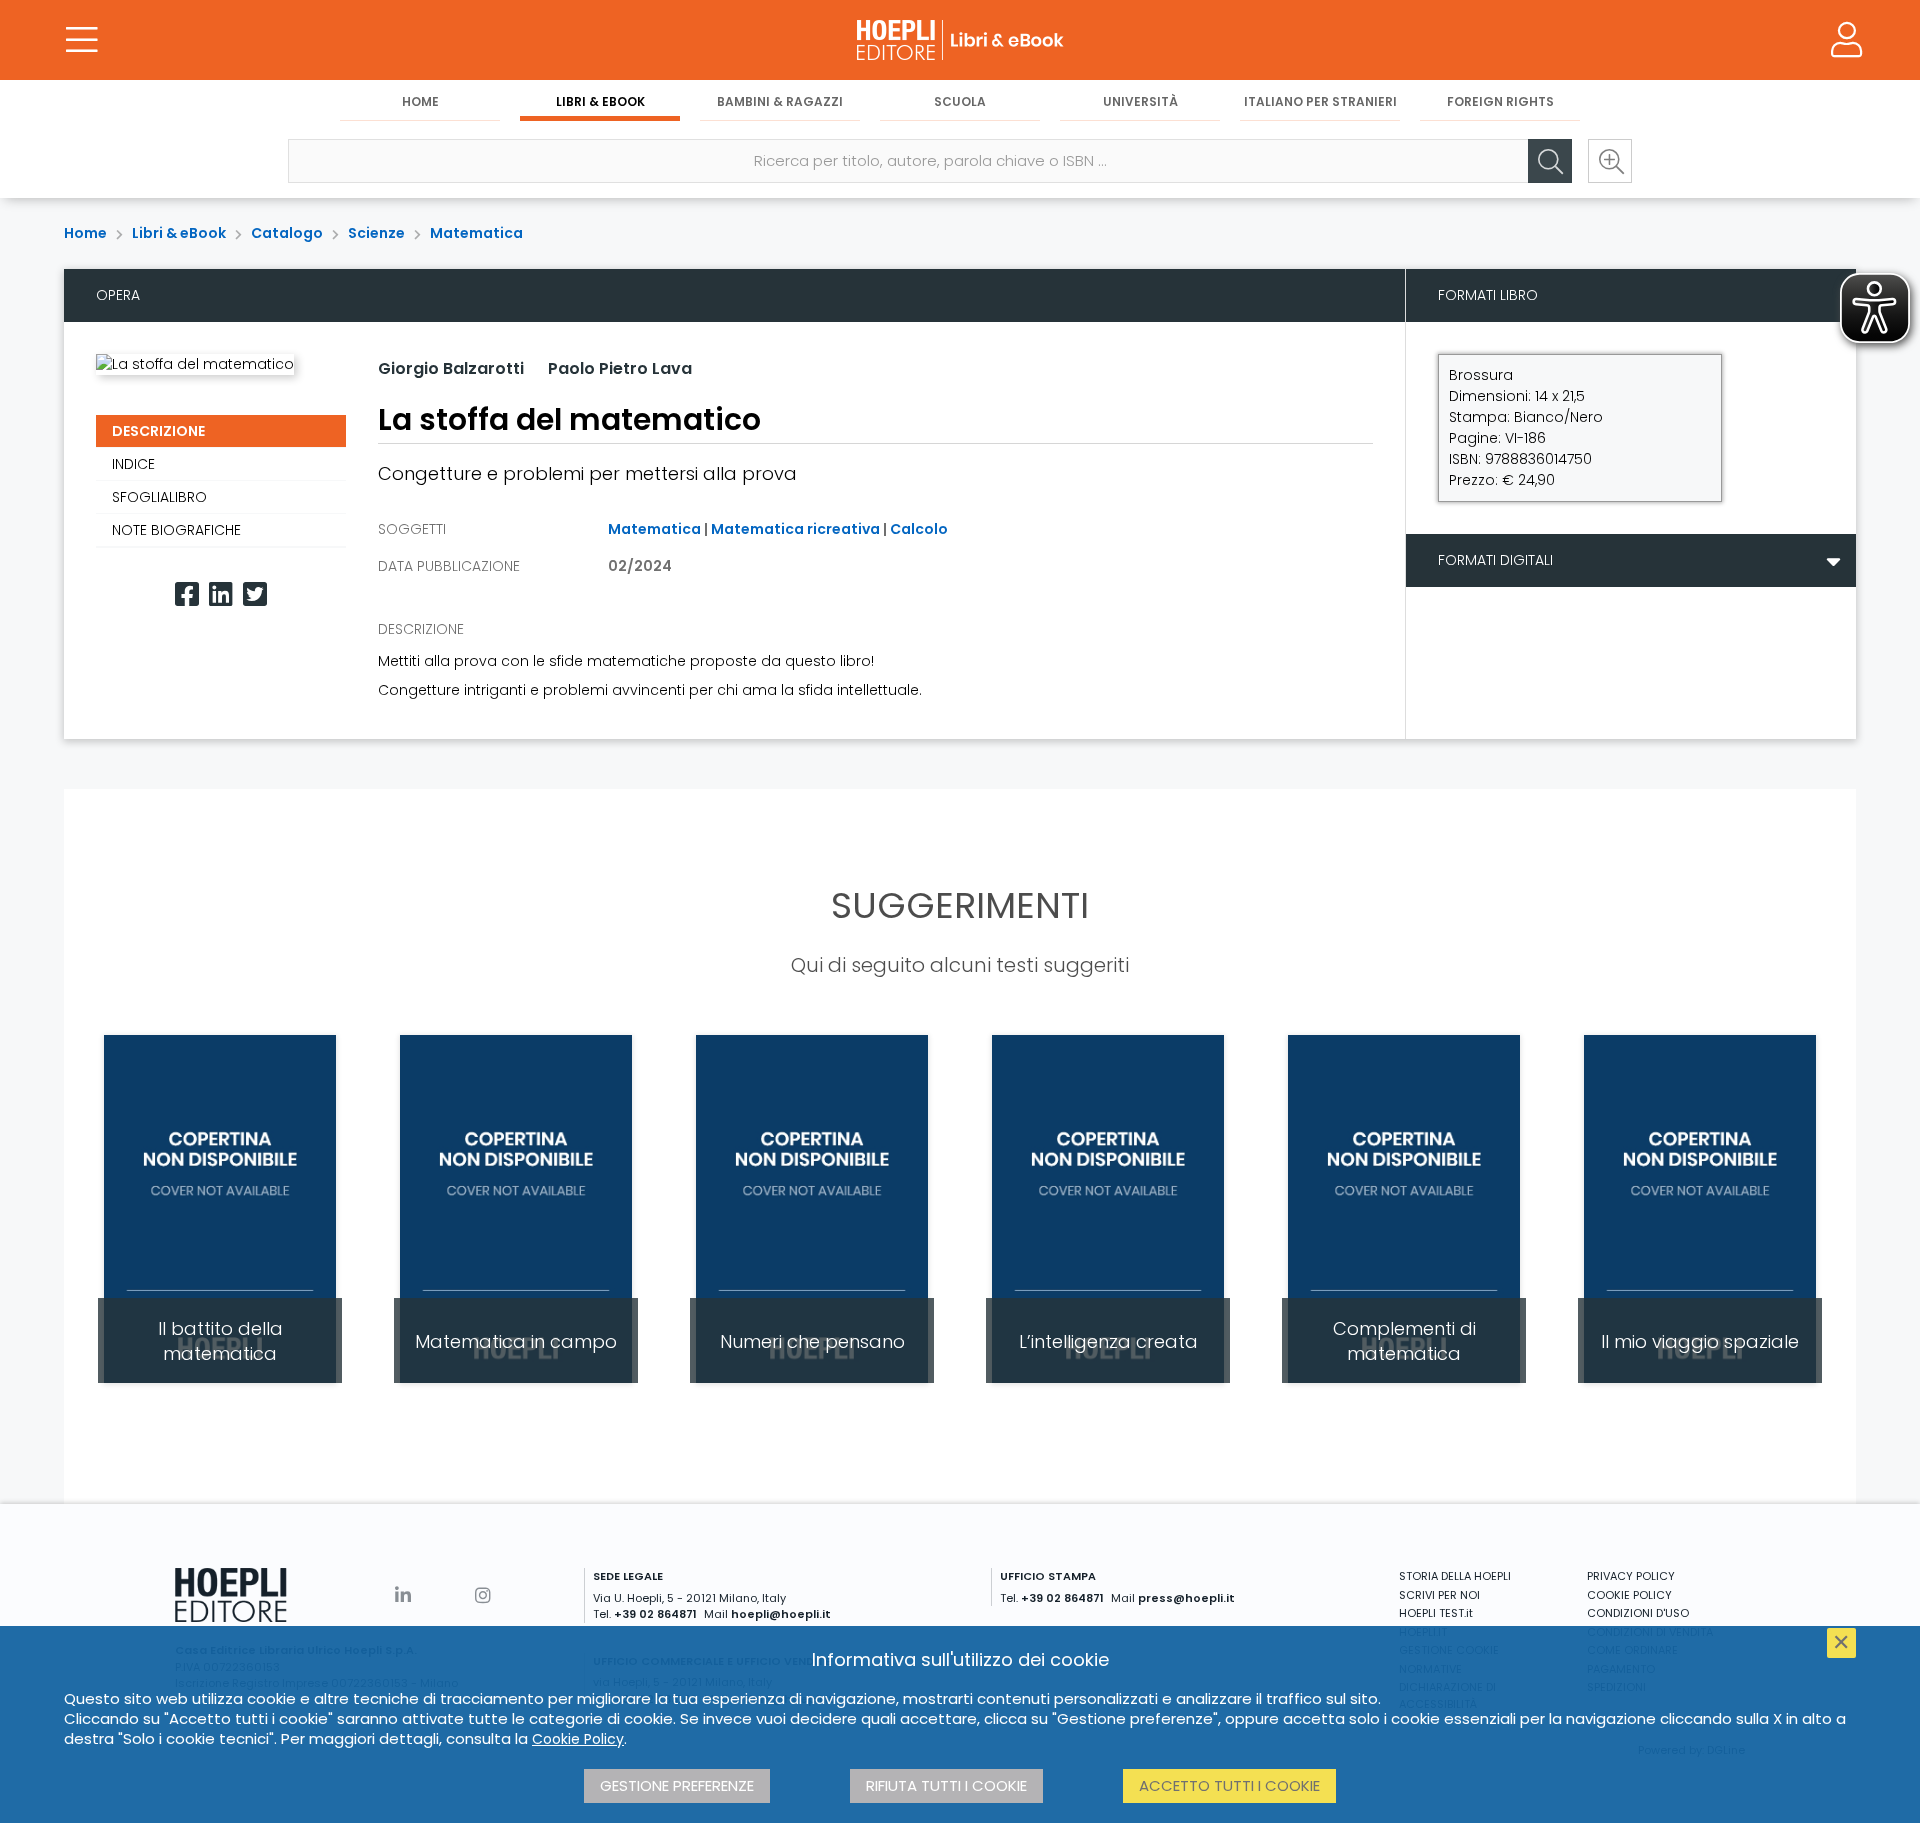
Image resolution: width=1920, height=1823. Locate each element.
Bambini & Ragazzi (780, 101)
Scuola (960, 101)
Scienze (376, 233)
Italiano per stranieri (1320, 101)
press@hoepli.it (1186, 1598)
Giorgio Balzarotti (451, 368)
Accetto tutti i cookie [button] (1229, 1785)
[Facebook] (187, 594)
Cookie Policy (578, 1739)
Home (420, 101)
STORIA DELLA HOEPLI (1455, 1576)
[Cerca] (1550, 161)
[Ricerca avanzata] (1610, 161)
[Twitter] (255, 594)
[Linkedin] (221, 594)
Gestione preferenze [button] (677, 1785)
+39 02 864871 (655, 1614)
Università (1140, 101)
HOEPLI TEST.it (1436, 1613)
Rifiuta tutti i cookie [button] (946, 1785)
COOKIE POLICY (1629, 1595)
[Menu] (82, 40)
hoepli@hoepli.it (781, 1614)
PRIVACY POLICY (1631, 1576)
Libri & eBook (600, 101)
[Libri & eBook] (960, 40)
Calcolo (919, 529)
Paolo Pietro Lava (620, 368)
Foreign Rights (1500, 101)
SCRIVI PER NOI (1439, 1595)
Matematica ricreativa (795, 529)
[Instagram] (483, 1595)
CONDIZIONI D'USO (1638, 1613)
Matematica (476, 233)
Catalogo (287, 233)
